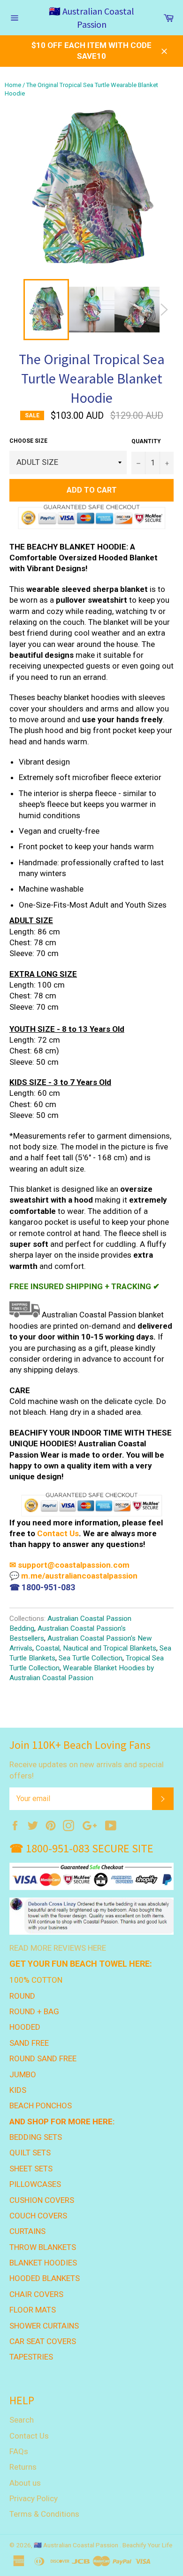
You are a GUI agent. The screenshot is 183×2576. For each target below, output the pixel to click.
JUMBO (23, 2074)
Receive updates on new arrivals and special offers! (87, 1770)
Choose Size (28, 441)
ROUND (22, 1996)
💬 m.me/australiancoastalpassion (73, 1576)
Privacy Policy (34, 2498)
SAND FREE (29, 2043)
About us (25, 2483)
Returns (23, 2467)
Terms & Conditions (44, 2514)
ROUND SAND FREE (43, 2058)
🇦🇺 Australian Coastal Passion (91, 18)
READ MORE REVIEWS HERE (58, 1948)
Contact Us (58, 1533)
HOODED (25, 2027)
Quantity (146, 441)
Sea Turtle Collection (91, 1658)
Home (13, 85)
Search (22, 2420)
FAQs (19, 2451)
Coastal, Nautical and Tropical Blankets (96, 1648)
